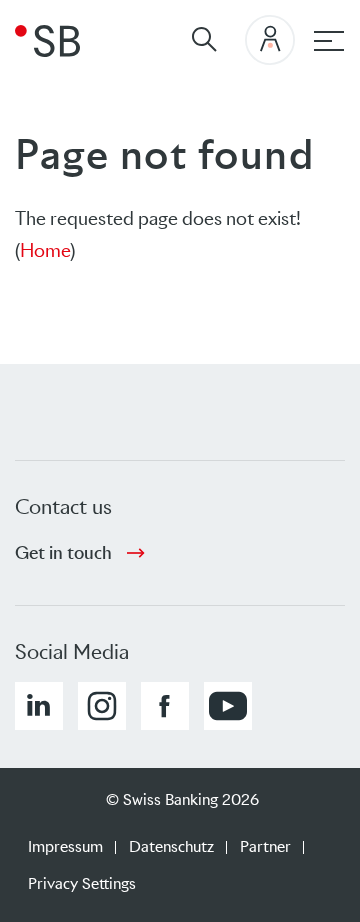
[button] (39, 706)
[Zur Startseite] (47, 40)
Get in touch (63, 553)
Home (45, 250)
